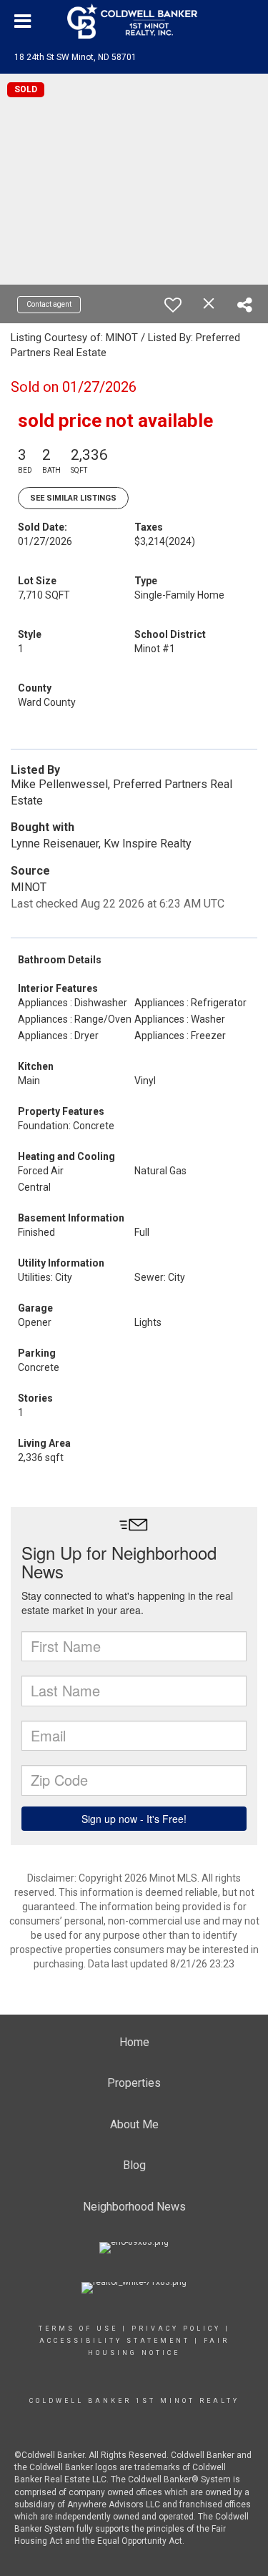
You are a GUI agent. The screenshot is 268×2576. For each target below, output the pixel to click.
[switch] (173, 305)
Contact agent (49, 304)
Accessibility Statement (115, 2341)
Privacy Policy (176, 2329)
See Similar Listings (73, 498)
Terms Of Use (78, 2329)
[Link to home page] (134, 21)
